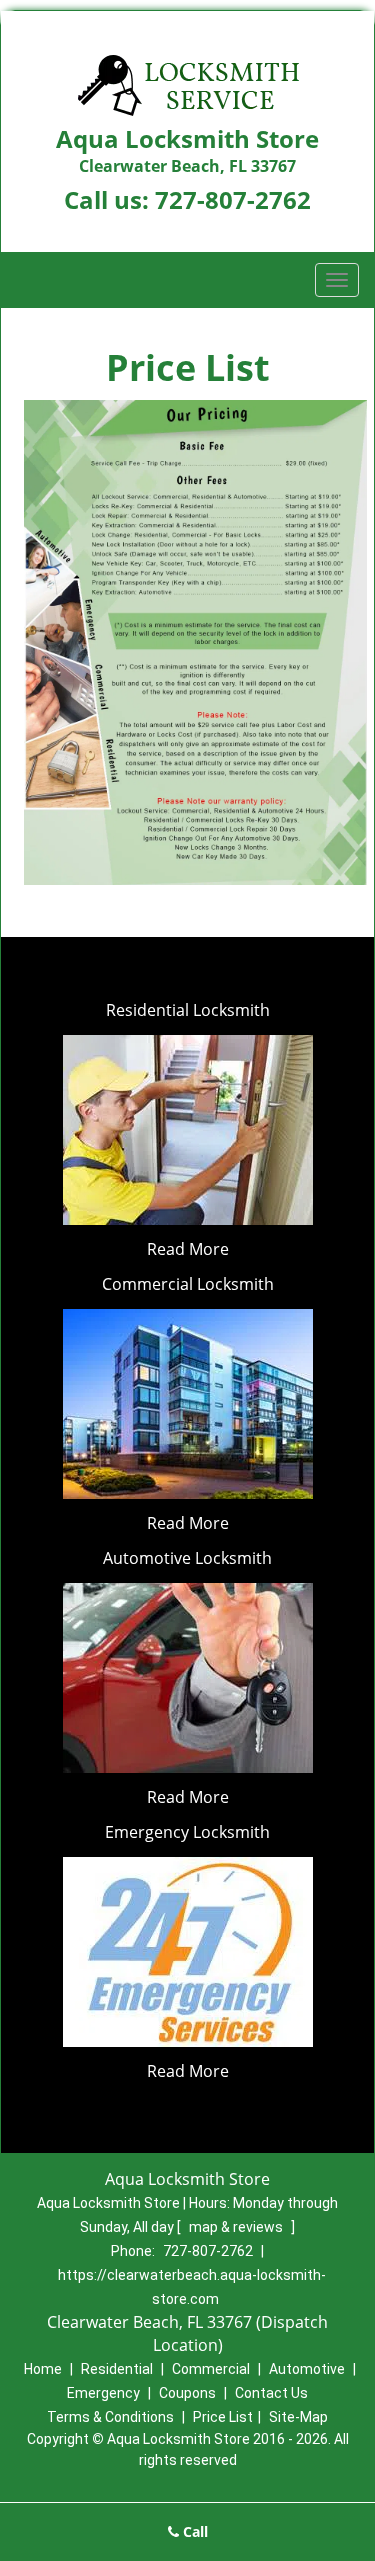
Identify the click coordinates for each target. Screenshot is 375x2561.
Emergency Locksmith (187, 1832)
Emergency (103, 2393)
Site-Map (298, 2417)
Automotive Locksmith (187, 1558)
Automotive (307, 2369)
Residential (117, 2369)
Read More (188, 1249)
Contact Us (271, 2393)
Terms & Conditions (110, 2417)
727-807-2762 (233, 199)
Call (193, 2531)
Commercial (211, 2369)
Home (43, 2369)
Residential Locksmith (188, 1010)
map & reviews (237, 2227)
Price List (223, 2417)
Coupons (187, 2393)
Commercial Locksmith (188, 1284)
